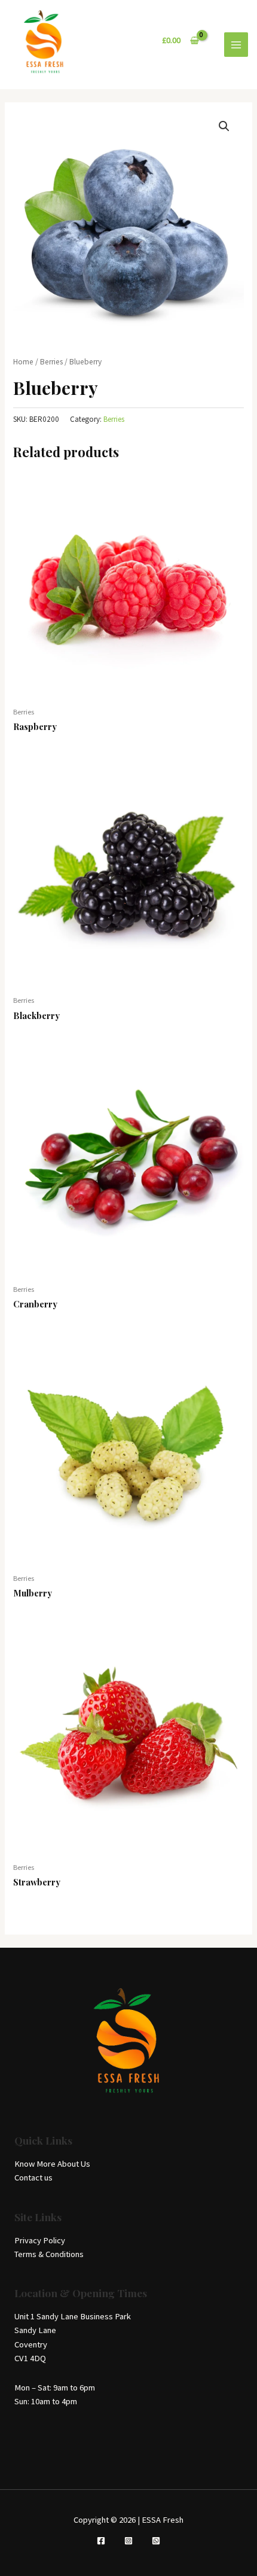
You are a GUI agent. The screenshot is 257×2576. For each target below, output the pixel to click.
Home (23, 362)
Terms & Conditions (49, 2254)
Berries (51, 362)
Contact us (33, 2177)
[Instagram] (128, 2541)
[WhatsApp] (156, 2541)
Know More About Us (52, 2164)
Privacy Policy (40, 2240)
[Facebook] (101, 2541)
